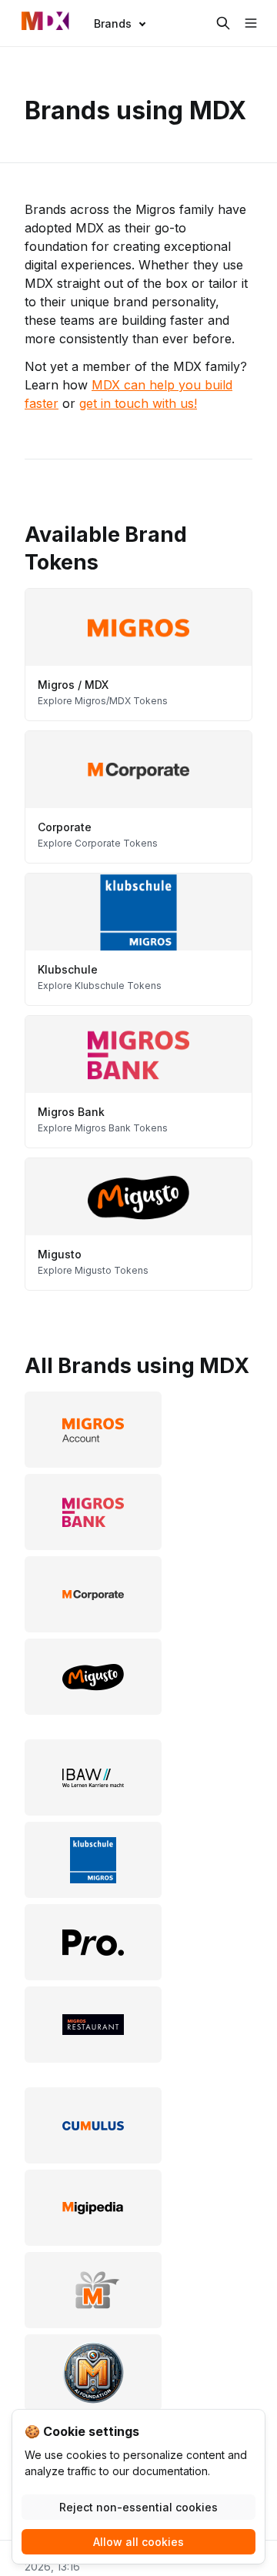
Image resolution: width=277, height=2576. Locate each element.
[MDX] (45, 23)
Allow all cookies (138, 2542)
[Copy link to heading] (17, 533)
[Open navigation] (251, 23)
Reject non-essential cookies (138, 2507)
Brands (113, 23)
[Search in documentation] (223, 23)
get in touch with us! (138, 403)
